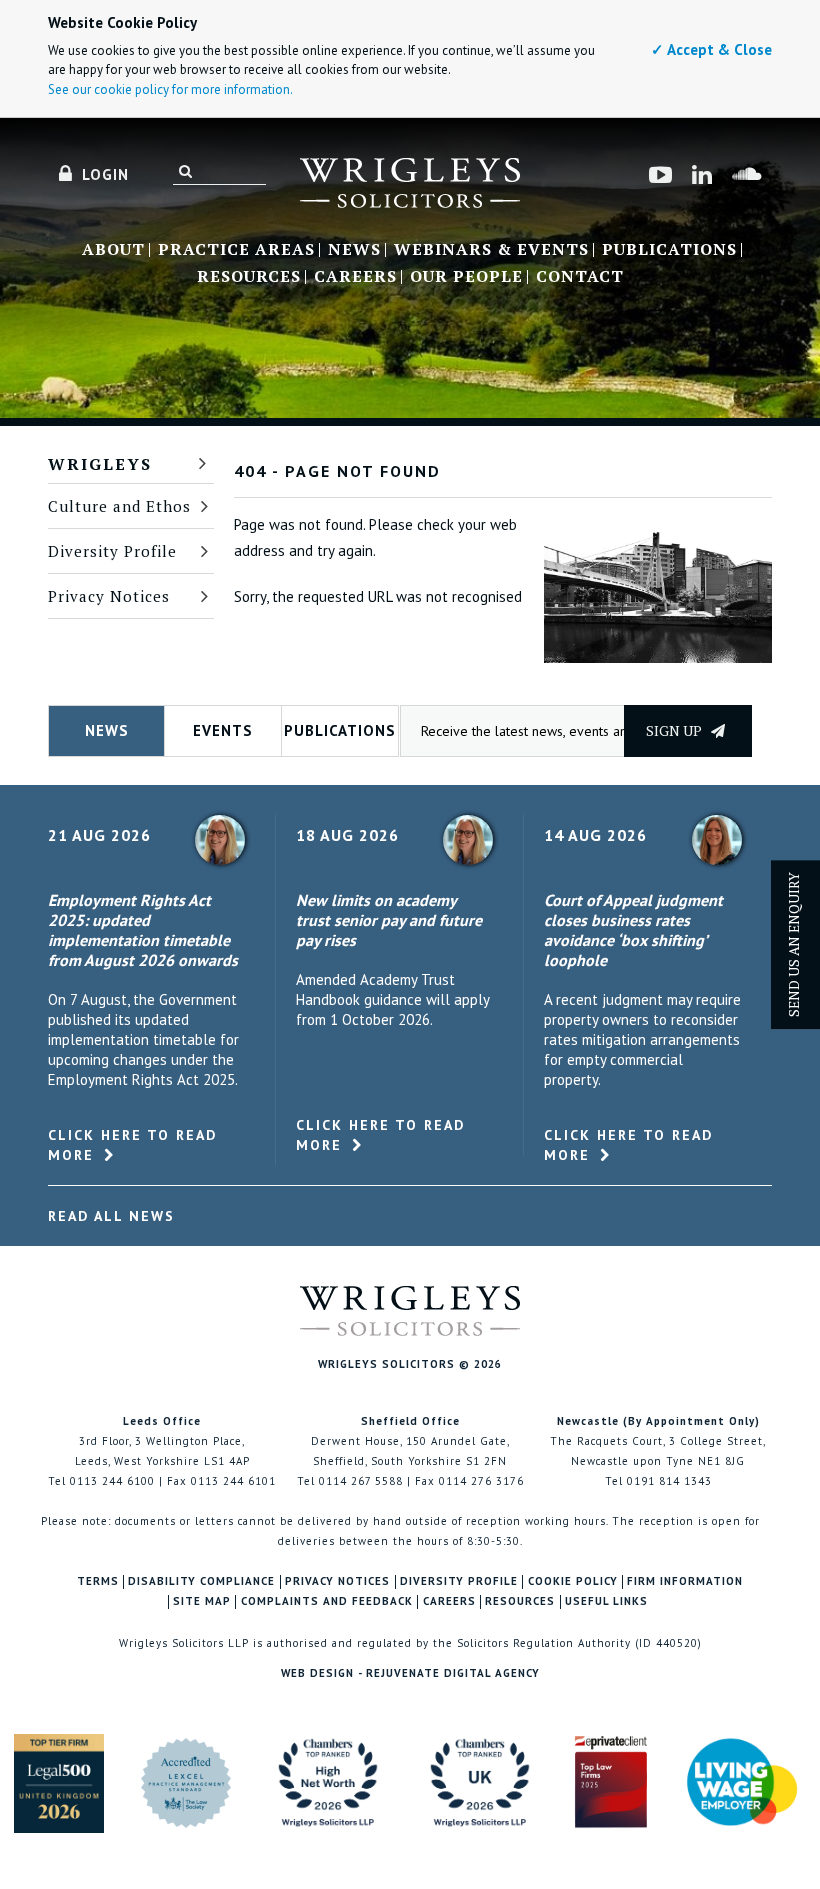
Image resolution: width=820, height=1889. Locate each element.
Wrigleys (100, 464)
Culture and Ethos (119, 506)
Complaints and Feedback (327, 1601)
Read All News (111, 1216)
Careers (355, 277)
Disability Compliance (201, 1581)
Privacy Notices (109, 596)
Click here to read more (132, 1145)
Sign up (675, 730)
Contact (580, 277)
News (354, 250)
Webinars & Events (491, 250)
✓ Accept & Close (711, 49)
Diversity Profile (112, 551)
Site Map (202, 1601)
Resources (249, 277)
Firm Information (685, 1581)
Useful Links (606, 1601)
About (113, 250)
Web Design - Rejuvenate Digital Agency (410, 1673)
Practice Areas (236, 250)
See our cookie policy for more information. (170, 89)
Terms (98, 1581)
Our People (466, 277)
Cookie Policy (573, 1581)
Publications (669, 250)
